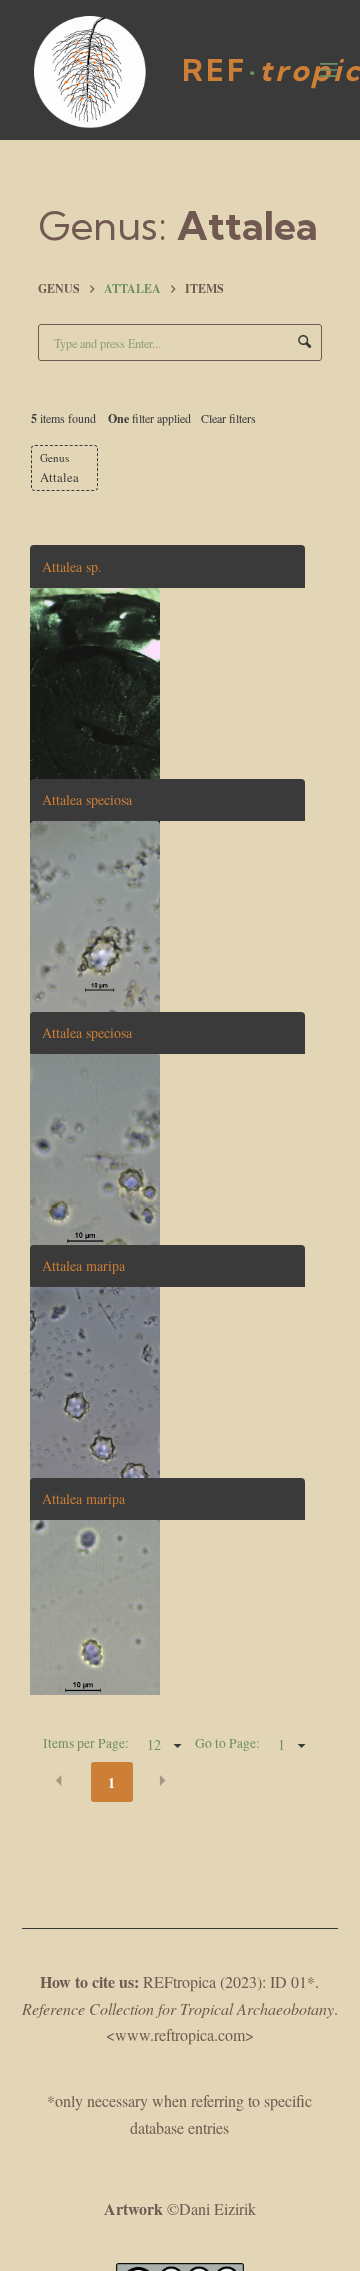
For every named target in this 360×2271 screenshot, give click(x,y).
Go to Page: (227, 1743)
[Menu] (329, 70)
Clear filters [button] (228, 418)
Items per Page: (86, 1743)
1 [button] (111, 1782)
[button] (59, 1781)
